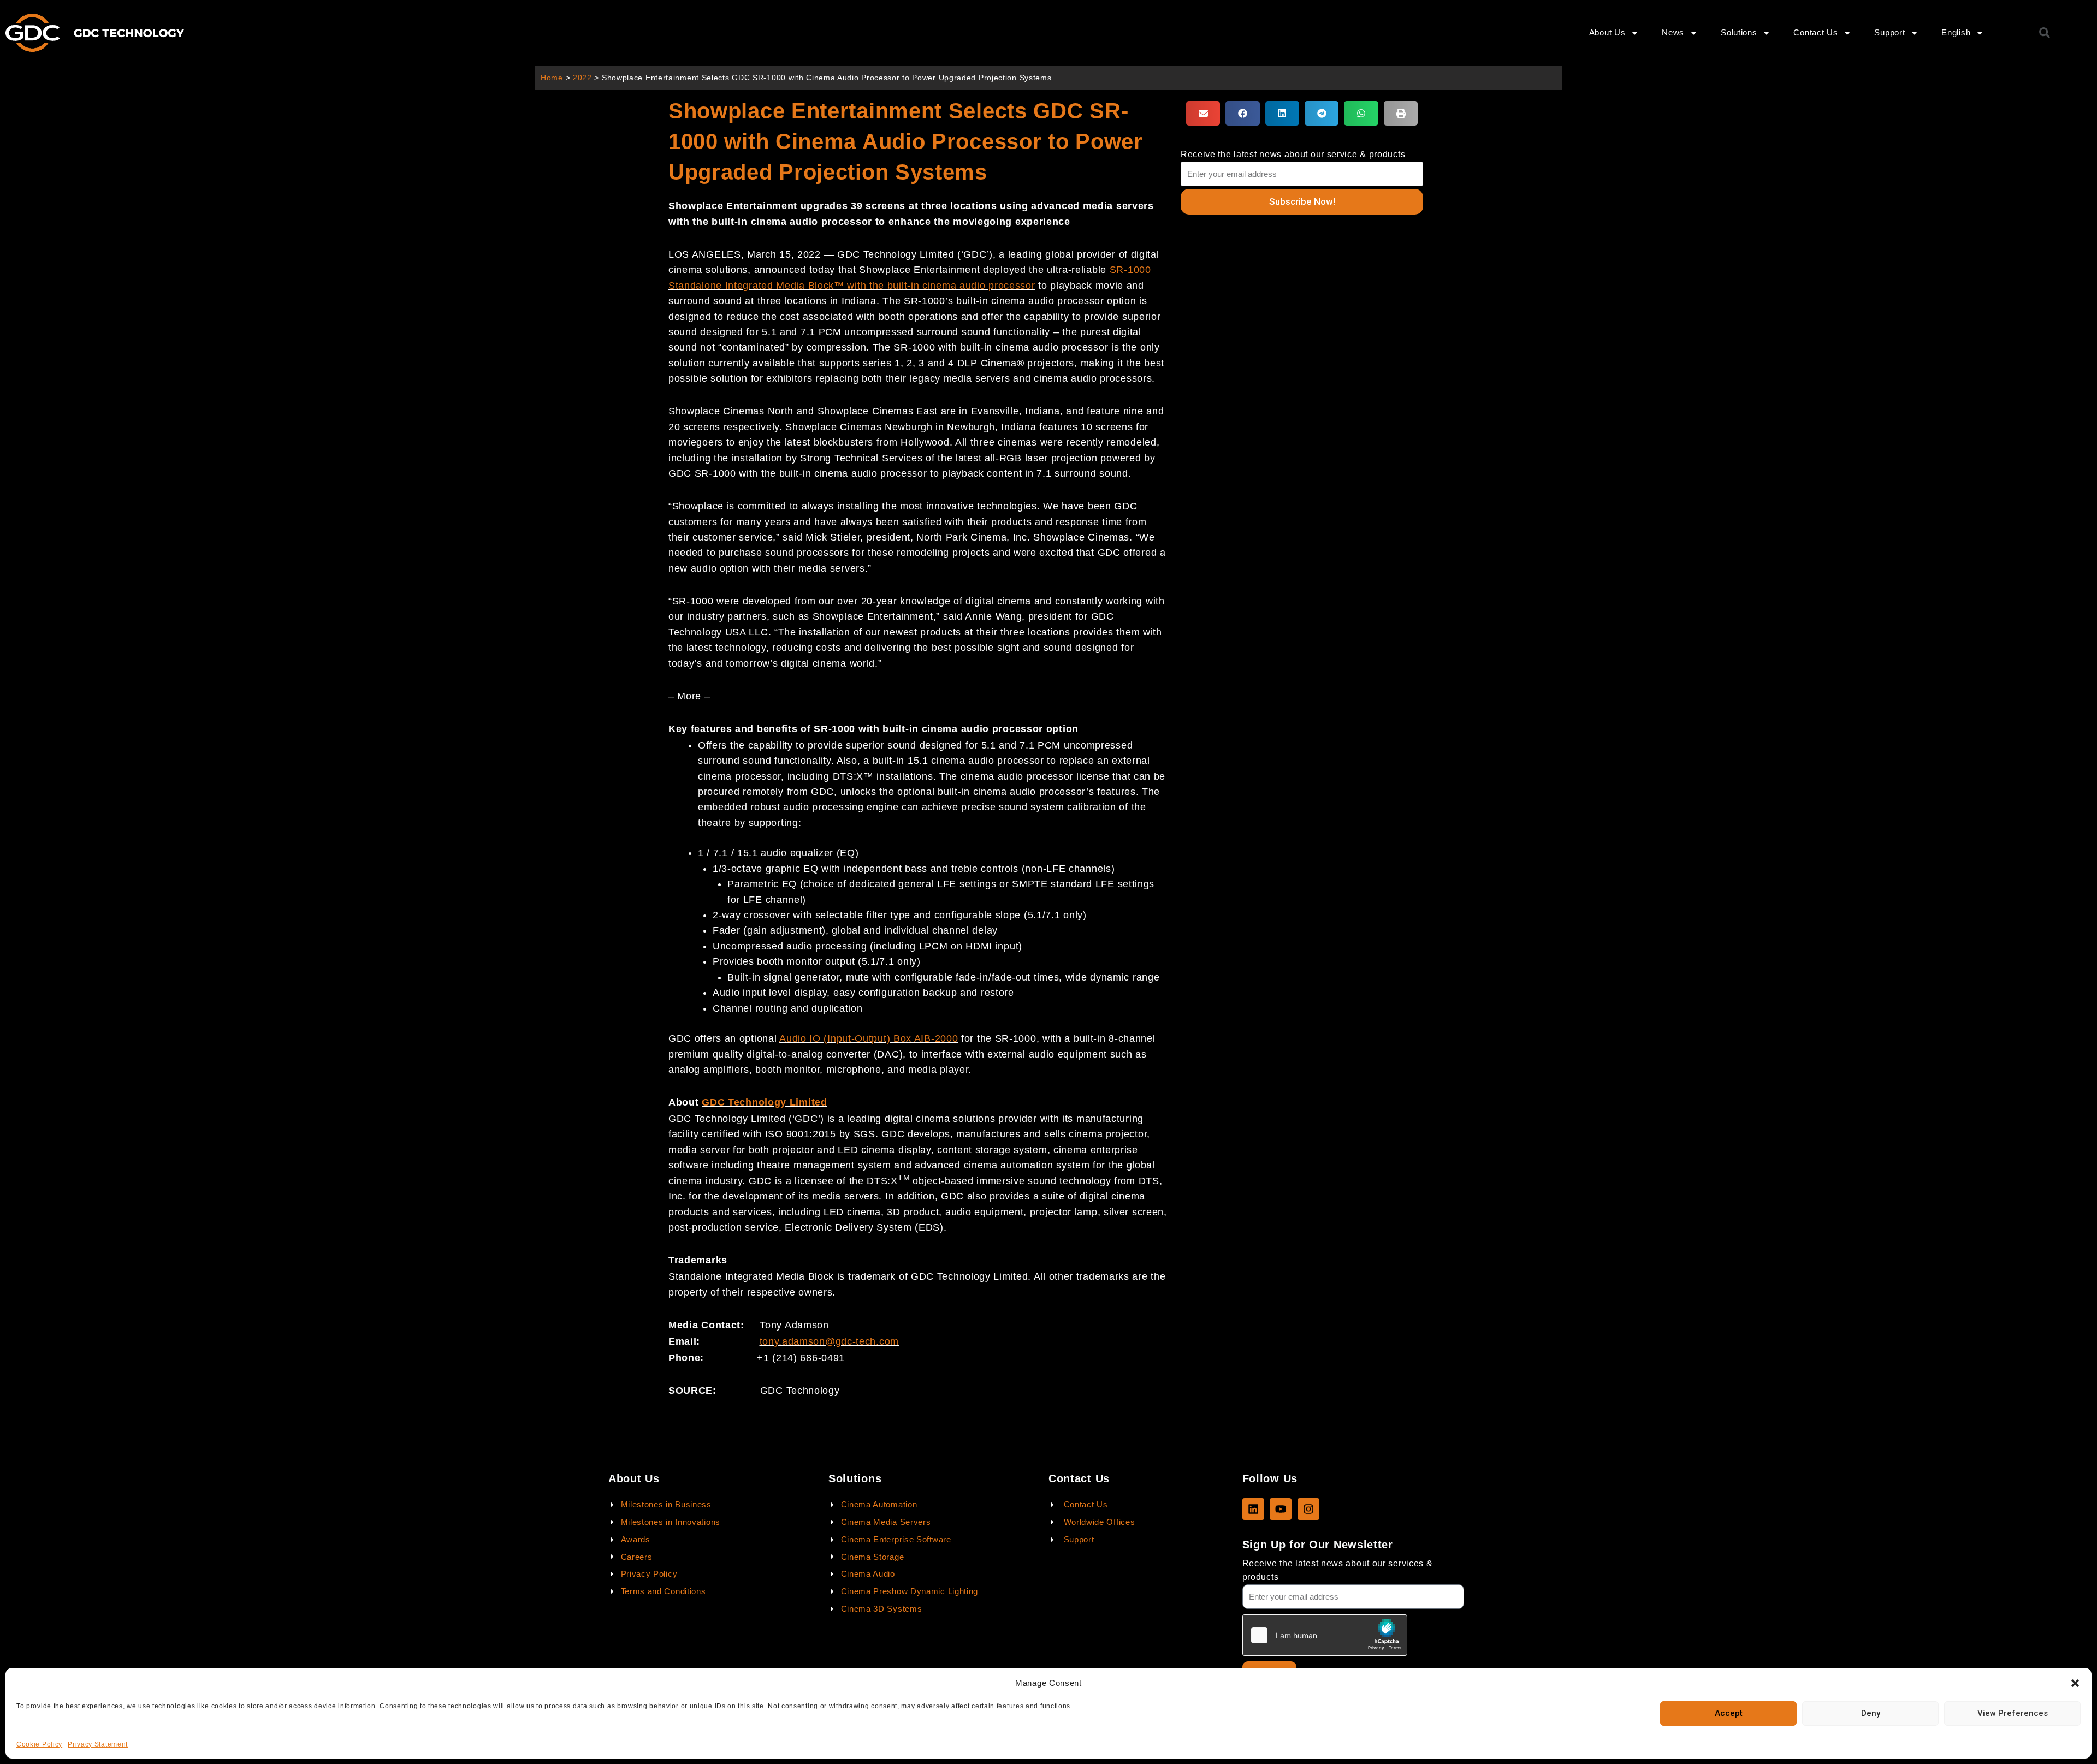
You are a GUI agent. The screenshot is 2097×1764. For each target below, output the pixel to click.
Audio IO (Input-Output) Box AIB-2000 (869, 1038)
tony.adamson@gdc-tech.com (830, 1341)
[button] (2075, 1683)
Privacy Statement (98, 1744)
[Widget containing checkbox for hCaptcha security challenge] (1325, 1635)
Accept (1729, 1713)
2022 (582, 78)
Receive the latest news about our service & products (1293, 154)
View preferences (2013, 1713)
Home (552, 78)
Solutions (1739, 32)
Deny (1871, 1713)
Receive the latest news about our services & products (1338, 1570)
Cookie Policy (39, 1744)
